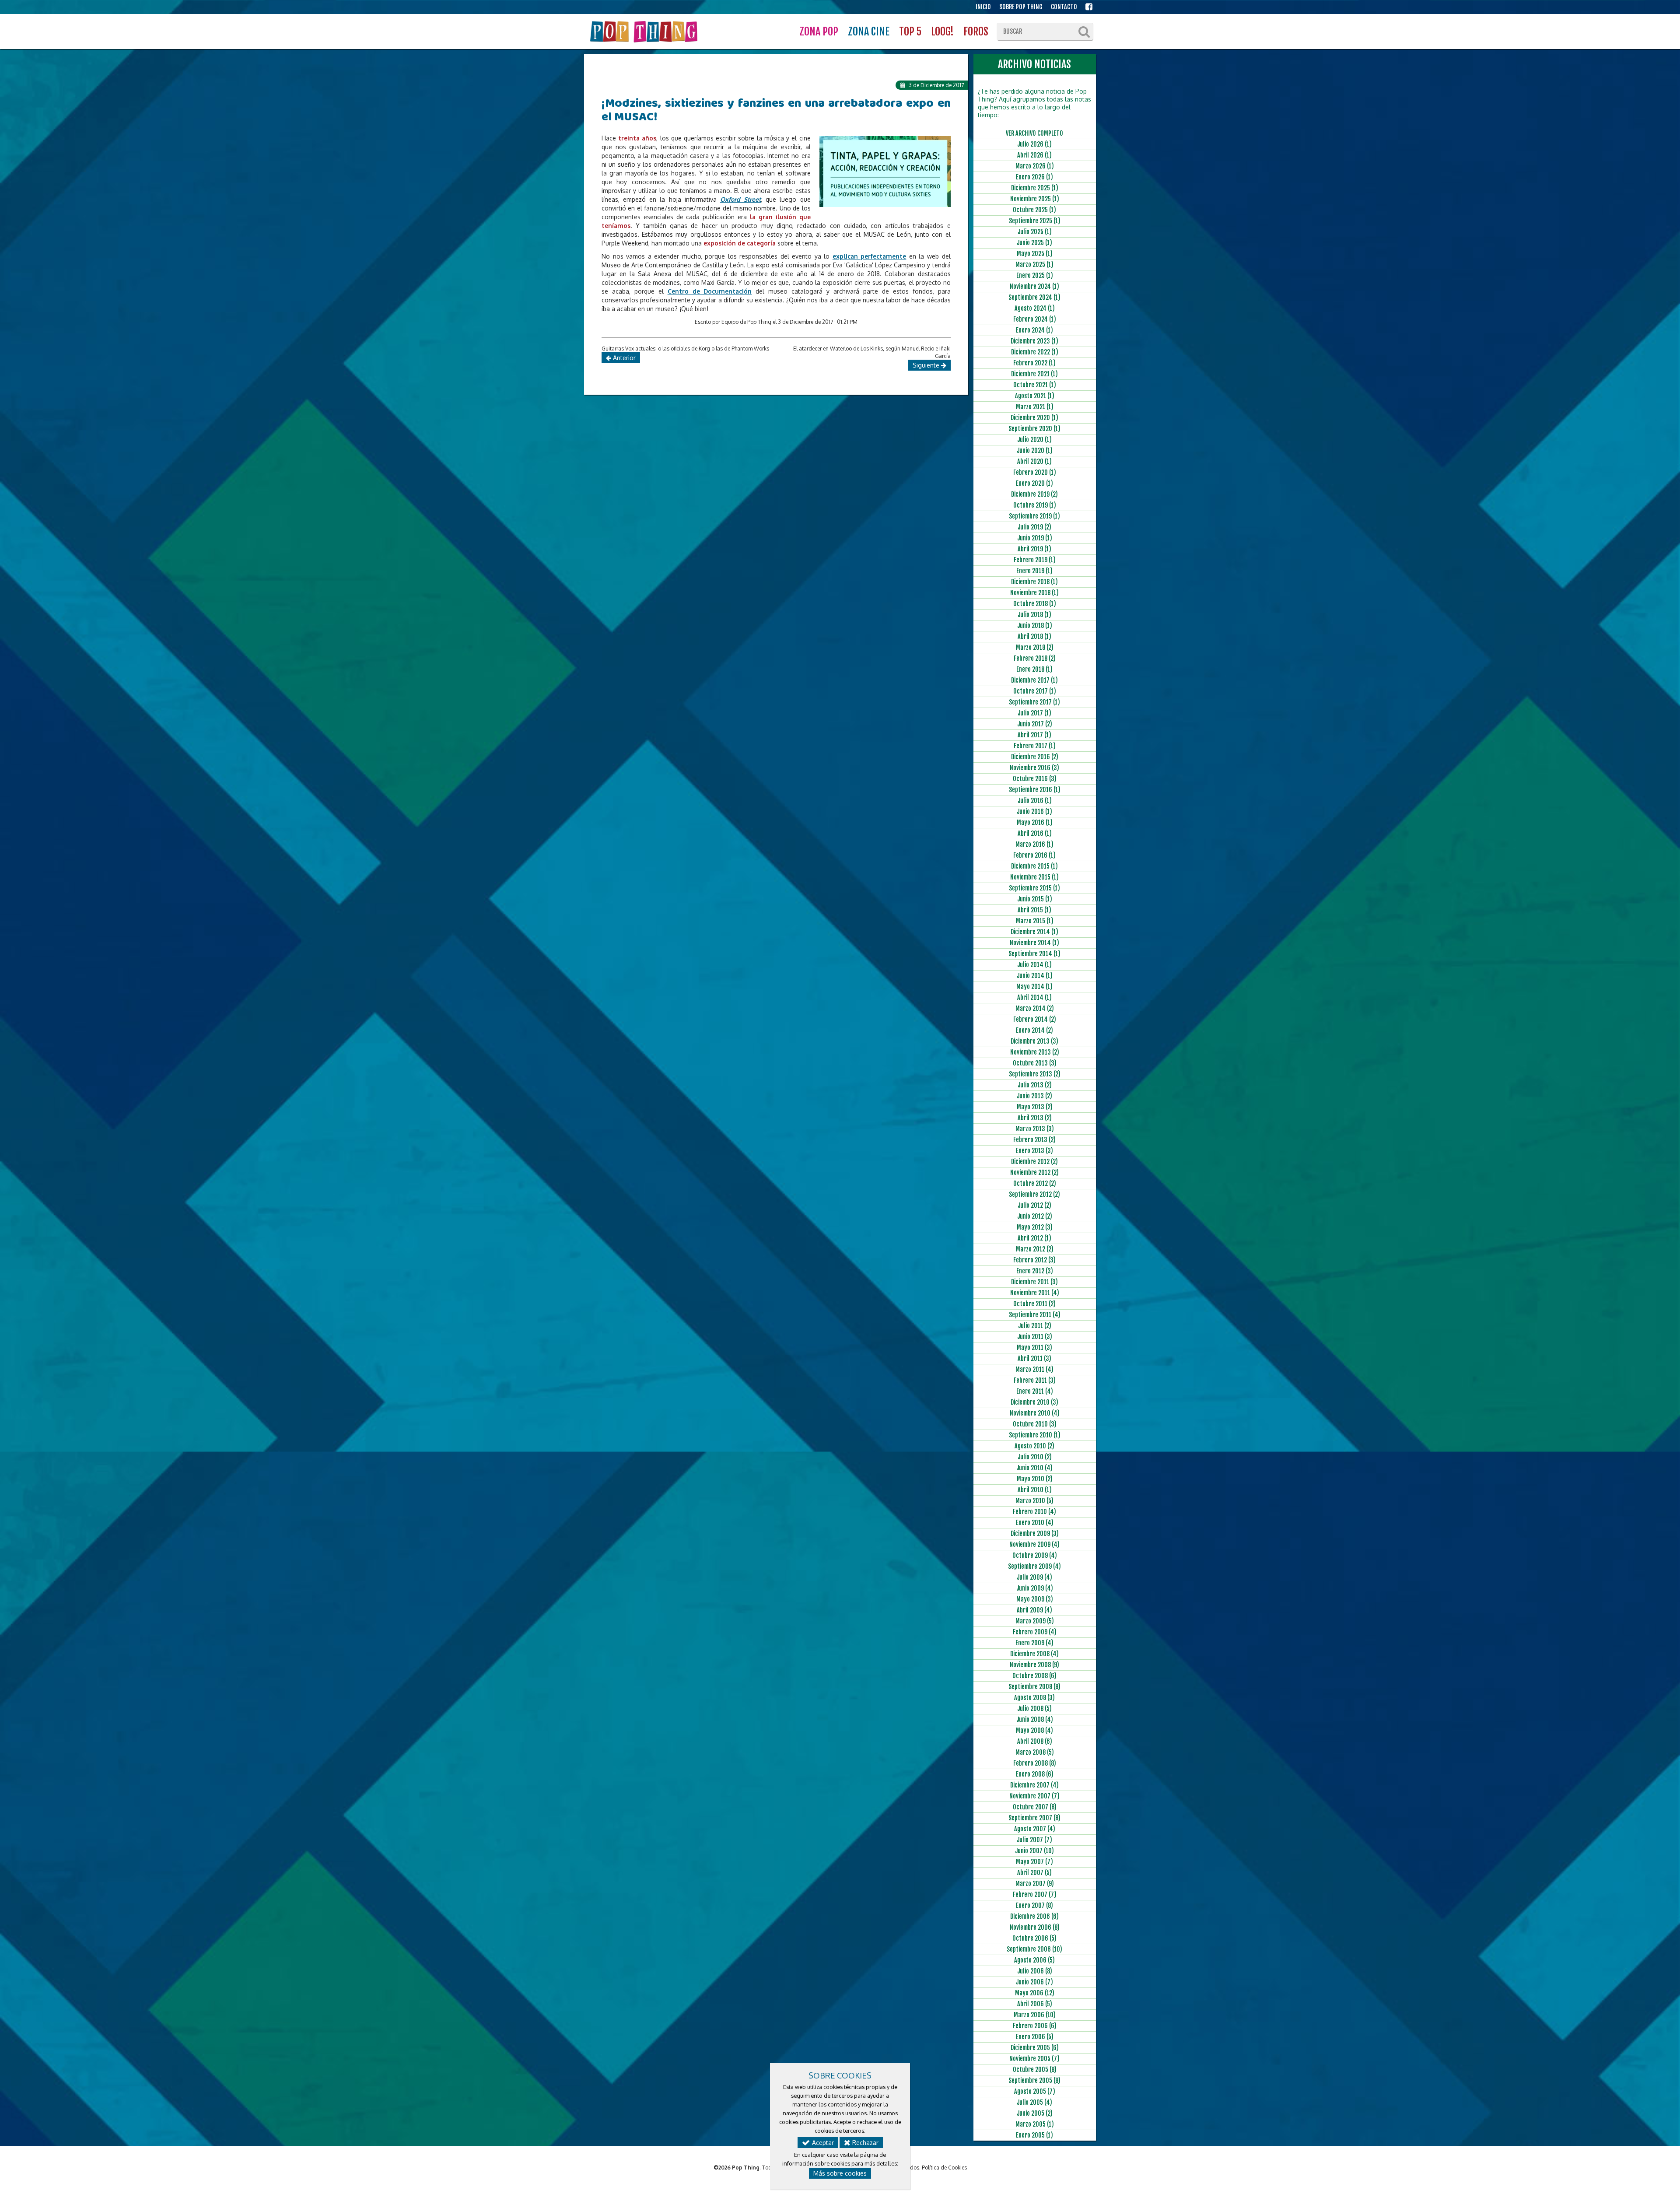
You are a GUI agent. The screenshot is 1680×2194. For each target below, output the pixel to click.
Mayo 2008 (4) (1034, 1730)
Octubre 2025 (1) (1034, 210)
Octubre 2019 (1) (1035, 505)
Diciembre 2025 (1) (1035, 188)
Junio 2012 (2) (1035, 1216)
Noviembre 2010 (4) (1035, 1413)
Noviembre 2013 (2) (1035, 1052)
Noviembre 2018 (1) (1034, 593)
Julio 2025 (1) (1035, 232)
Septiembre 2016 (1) (1035, 790)
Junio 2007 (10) (1034, 1851)
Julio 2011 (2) (1035, 1326)
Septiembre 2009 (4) (1034, 1566)
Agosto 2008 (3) (1034, 1698)
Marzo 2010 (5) (1034, 1501)
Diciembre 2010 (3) (1034, 1402)
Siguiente (927, 365)
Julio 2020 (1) (1034, 440)
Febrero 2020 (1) (1035, 472)
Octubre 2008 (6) (1034, 1676)
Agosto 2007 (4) (1035, 1829)
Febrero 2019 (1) (1035, 560)
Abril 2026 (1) (1034, 155)
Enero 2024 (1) (1034, 330)
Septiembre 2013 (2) (1035, 1074)
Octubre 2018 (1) (1035, 604)
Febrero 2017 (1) (1035, 746)
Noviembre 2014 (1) (1034, 943)
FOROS (976, 32)
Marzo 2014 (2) (1035, 1008)
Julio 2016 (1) (1035, 801)
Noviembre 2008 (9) (1034, 1665)
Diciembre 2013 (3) (1034, 1041)
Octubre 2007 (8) (1035, 1807)
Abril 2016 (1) (1035, 833)
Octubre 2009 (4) (1035, 1555)
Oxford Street (740, 199)
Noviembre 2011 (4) (1035, 1293)
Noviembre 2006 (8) (1035, 1927)
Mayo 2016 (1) (1035, 822)
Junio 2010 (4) (1034, 1468)
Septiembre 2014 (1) (1034, 954)
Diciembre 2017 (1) (1034, 680)
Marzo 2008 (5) (1035, 1752)
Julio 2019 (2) (1034, 527)
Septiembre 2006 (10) (1034, 1949)
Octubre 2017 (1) (1035, 691)
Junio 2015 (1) (1035, 899)
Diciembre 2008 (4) (1034, 1654)
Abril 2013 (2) (1035, 1118)
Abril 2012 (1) (1034, 1238)
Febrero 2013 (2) (1034, 1140)
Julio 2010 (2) (1035, 1457)
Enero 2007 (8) (1034, 1905)
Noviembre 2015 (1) (1034, 877)
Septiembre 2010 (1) (1035, 1435)
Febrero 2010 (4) (1034, 1512)
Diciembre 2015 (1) (1034, 866)
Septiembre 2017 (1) (1034, 702)
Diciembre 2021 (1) (1034, 374)
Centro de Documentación (710, 291)
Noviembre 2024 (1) (1034, 286)
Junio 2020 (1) (1035, 450)
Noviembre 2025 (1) (1035, 199)
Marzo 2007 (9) (1035, 1884)
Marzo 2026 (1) (1035, 166)
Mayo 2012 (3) (1035, 1227)
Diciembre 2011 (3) (1034, 1282)
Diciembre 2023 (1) (1034, 341)
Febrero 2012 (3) (1034, 1260)
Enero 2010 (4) (1035, 1523)
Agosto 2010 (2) (1034, 1446)
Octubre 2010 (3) (1035, 1424)
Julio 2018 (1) (1034, 615)
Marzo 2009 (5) (1035, 1621)
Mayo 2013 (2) (1035, 1107)
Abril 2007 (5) (1034, 1873)
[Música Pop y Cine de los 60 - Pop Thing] (645, 32)
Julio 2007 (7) (1034, 1840)
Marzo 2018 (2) (1035, 647)
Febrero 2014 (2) (1035, 1019)
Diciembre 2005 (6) (1035, 2048)
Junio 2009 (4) (1035, 1588)
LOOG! (942, 32)
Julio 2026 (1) (1034, 144)
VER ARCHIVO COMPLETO (1034, 133)
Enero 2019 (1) (1034, 571)
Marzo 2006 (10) (1035, 2015)
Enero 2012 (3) (1035, 1271)
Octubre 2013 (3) (1035, 1063)
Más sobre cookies (840, 2173)
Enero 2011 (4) (1035, 1391)
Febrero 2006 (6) (1035, 2026)
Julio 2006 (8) (1035, 1971)
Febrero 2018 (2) (1035, 658)
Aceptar (822, 2143)
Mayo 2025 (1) (1035, 254)
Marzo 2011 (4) (1034, 1369)
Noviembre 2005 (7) (1034, 2059)
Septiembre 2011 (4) (1035, 1315)
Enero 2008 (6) (1035, 1774)
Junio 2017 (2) (1035, 724)
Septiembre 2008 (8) (1034, 1687)
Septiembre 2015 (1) (1034, 888)
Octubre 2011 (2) (1034, 1304)
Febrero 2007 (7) (1035, 1894)
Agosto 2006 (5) (1034, 1960)
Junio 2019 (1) (1035, 538)
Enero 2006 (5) (1035, 2037)
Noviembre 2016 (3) (1034, 768)
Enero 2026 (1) (1034, 177)
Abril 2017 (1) (1034, 735)
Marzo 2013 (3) (1035, 1129)
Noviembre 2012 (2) (1034, 1172)
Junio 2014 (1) (1035, 976)
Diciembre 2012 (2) (1034, 1162)
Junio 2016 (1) (1034, 811)
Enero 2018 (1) (1034, 669)
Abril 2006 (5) (1035, 2004)
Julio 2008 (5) (1034, 1709)
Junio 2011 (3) (1035, 1337)
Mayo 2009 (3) (1035, 1599)
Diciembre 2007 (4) (1034, 1785)
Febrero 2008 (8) (1035, 1763)
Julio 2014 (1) (1034, 965)
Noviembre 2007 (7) (1034, 1796)
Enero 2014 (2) (1034, 1030)
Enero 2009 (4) (1034, 1643)
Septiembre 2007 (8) (1034, 1818)
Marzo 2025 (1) (1034, 265)
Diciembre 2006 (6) (1034, 1916)
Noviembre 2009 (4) (1034, 1544)
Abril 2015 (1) (1034, 910)
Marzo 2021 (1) (1035, 407)
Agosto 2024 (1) (1035, 308)
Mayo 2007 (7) (1034, 1862)
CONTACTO (1064, 7)
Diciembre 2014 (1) (1034, 932)
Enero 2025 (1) (1035, 275)
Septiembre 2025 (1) (1035, 221)
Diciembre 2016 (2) (1035, 757)
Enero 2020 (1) (1034, 483)
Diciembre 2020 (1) (1034, 418)
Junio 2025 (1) (1034, 243)
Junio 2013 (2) (1034, 1096)
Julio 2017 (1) (1034, 713)
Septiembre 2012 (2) (1034, 1194)
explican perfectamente (870, 256)
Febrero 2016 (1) (1034, 855)
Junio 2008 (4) (1035, 1719)
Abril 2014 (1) (1034, 997)
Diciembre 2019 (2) (1034, 494)
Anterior (623, 358)
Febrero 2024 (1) (1035, 319)
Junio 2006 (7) (1034, 1982)
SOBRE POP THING (1021, 7)
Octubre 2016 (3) (1035, 779)
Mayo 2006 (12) (1035, 1993)
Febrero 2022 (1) (1034, 363)
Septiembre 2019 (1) (1034, 516)
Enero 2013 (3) (1034, 1151)
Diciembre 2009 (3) (1035, 1533)
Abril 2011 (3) (1034, 1358)
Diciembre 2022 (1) (1035, 352)
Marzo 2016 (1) (1034, 844)
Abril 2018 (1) (1034, 636)
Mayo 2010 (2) (1035, 1479)
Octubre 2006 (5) (1034, 1938)
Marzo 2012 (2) (1035, 1249)
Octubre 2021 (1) (1035, 385)
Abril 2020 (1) (1034, 461)
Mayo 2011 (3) (1034, 1348)
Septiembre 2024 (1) (1034, 297)
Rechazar (864, 2143)
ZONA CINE (869, 32)
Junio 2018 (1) (1035, 626)
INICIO (983, 7)
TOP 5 (910, 32)
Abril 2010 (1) (1035, 1490)
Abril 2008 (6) (1035, 1741)
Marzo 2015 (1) (1035, 921)
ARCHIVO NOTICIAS (1034, 64)
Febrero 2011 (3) (1035, 1380)
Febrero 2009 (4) (1035, 1632)
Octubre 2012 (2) (1035, 1183)
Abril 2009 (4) (1034, 1610)
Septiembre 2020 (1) (1034, 429)
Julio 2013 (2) (1035, 1085)
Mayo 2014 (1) (1034, 987)
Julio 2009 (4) (1034, 1577)
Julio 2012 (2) (1034, 1205)
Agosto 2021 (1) (1035, 396)
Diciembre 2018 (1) (1034, 582)
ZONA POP (819, 32)
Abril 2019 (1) (1034, 549)
